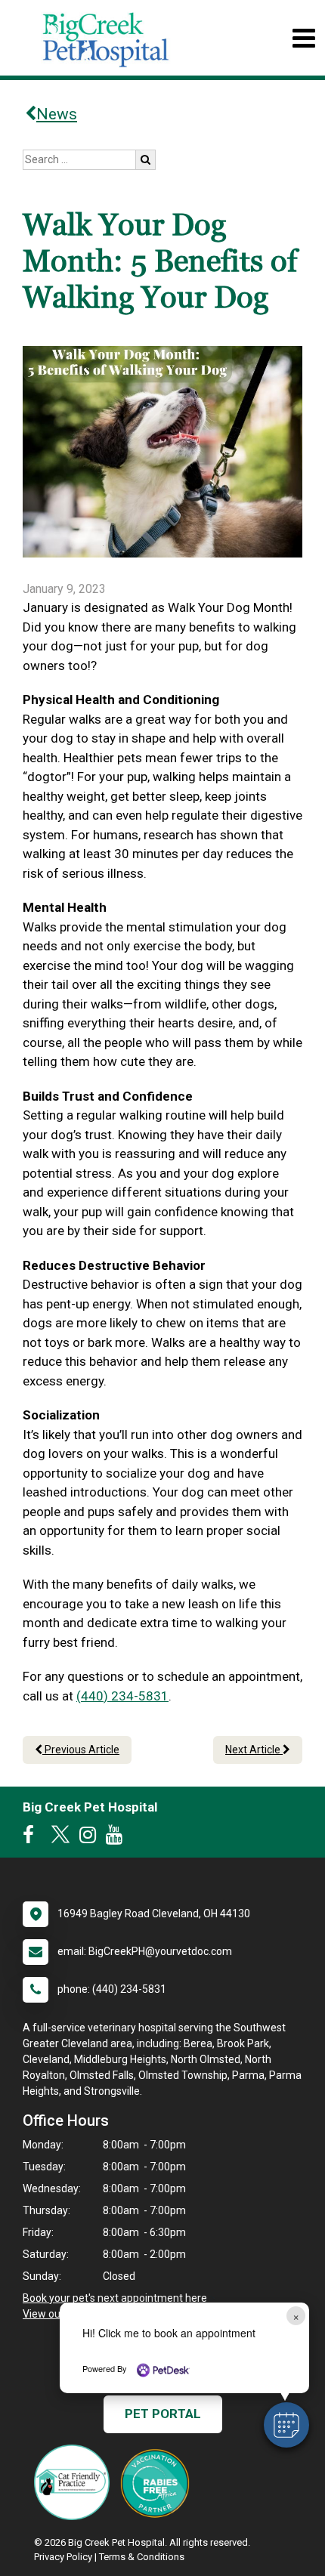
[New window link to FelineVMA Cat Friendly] (76, 2482)
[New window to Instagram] (91, 1838)
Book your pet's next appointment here (115, 2298)
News (57, 114)
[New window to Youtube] (118, 1838)
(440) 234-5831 (122, 1696)
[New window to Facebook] (32, 1838)
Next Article (254, 1750)
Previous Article (81, 1750)
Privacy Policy (63, 2557)
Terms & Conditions (142, 2557)
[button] (286, 2425)
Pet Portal (163, 2414)
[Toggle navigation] (303, 38)
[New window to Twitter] (60, 1838)
